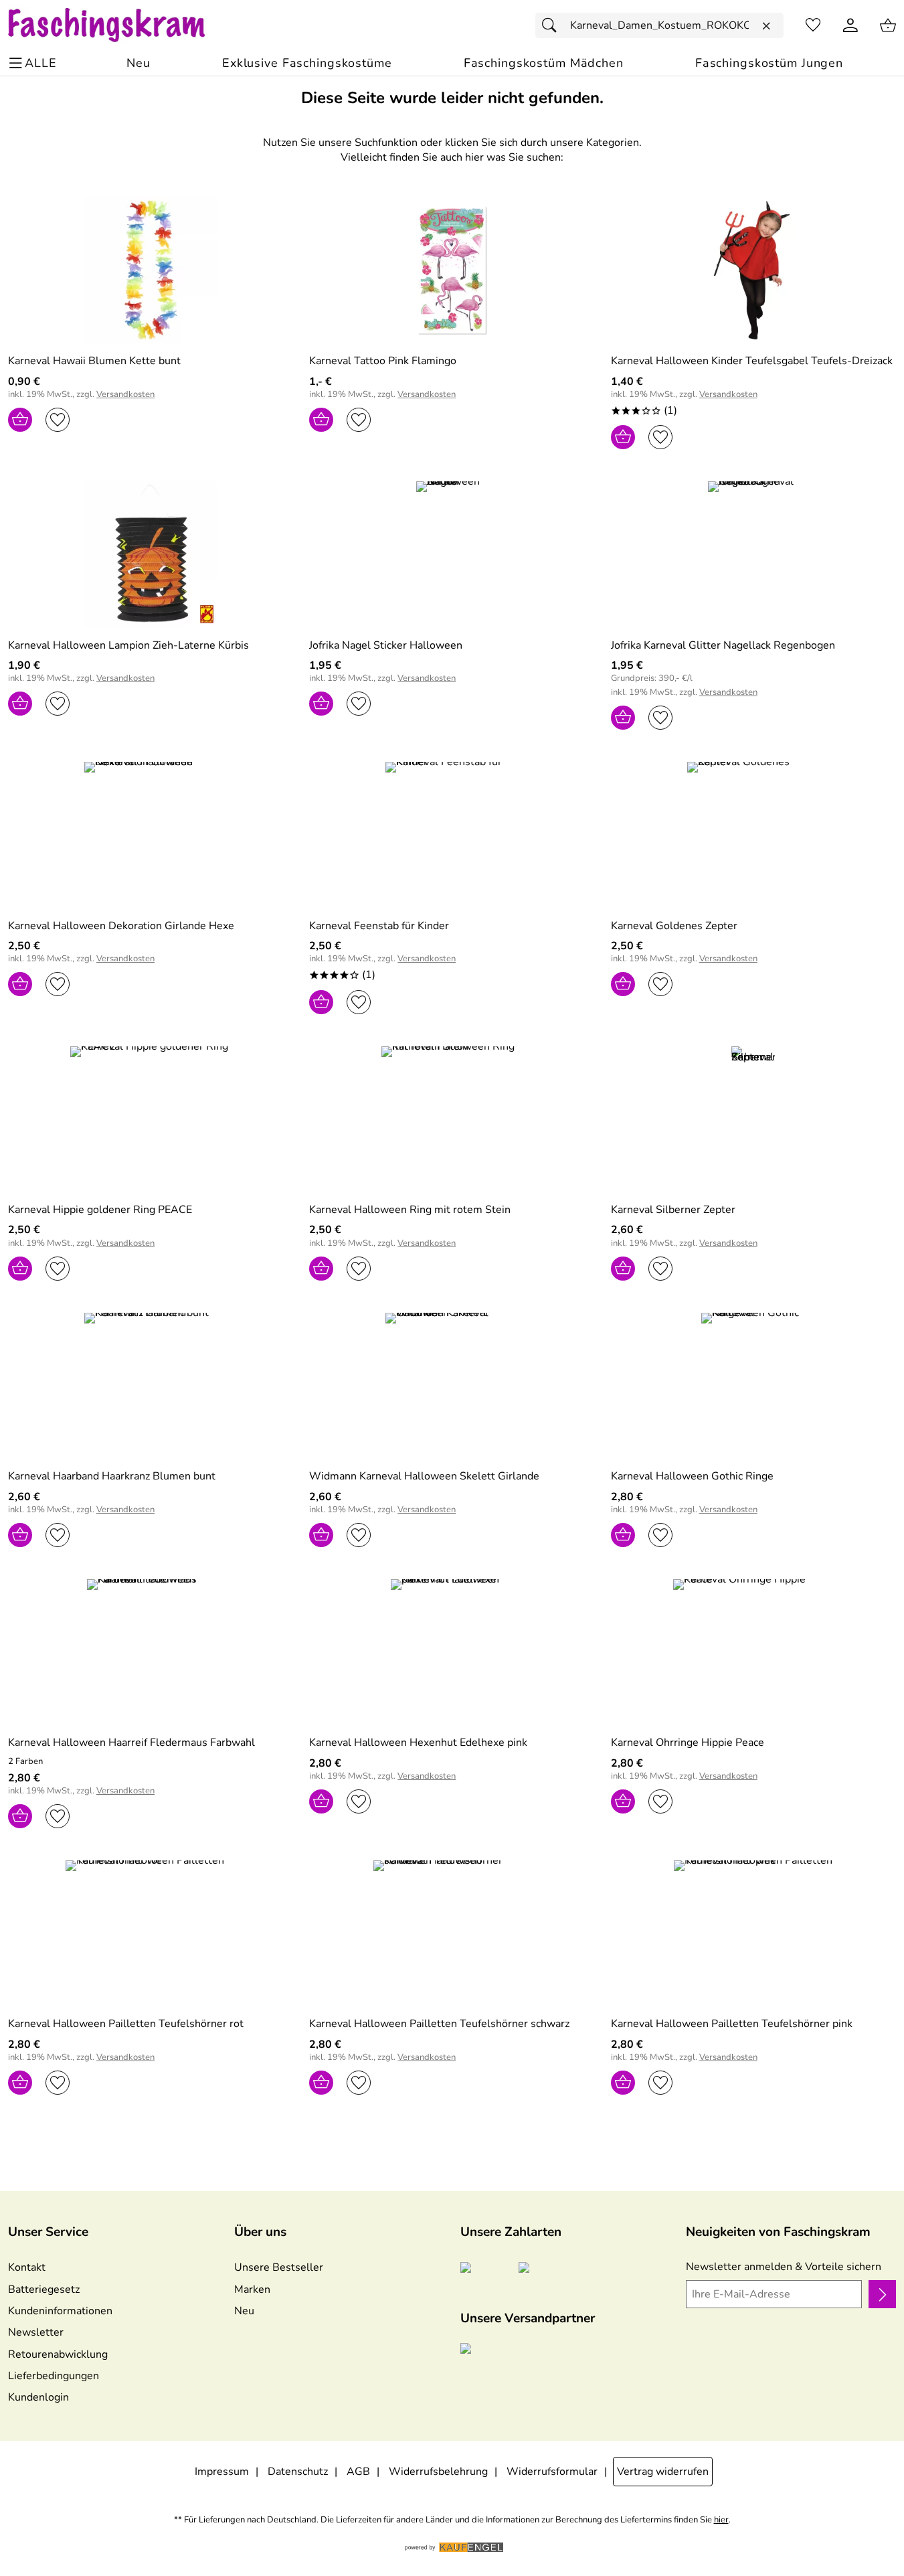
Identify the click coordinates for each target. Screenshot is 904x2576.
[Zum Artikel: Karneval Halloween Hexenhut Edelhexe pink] (452, 1652)
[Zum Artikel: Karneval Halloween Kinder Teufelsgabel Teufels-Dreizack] (753, 270)
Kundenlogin (38, 2397)
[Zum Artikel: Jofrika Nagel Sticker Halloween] (452, 554)
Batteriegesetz (44, 2289)
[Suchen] (553, 25)
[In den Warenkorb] (20, 420)
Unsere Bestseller (279, 2267)
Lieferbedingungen (54, 2376)
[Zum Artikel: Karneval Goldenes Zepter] (753, 834)
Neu (244, 2311)
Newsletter (36, 2332)
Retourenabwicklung (58, 2354)
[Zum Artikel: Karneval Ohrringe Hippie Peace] (753, 1652)
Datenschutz (298, 2472)
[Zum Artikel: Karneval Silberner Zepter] (753, 1119)
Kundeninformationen (60, 2311)
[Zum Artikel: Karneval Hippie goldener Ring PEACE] (151, 1119)
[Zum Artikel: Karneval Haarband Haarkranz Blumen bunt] (151, 1385)
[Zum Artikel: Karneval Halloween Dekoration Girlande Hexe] (151, 834)
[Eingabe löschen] (766, 26)
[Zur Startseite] (119, 25)
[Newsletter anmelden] (882, 2294)
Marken (252, 2289)
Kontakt (27, 2267)
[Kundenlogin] (850, 25)
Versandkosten (125, 395)
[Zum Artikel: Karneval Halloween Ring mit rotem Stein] (452, 1119)
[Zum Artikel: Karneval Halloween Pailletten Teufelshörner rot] (151, 1933)
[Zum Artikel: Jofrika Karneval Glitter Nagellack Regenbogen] (753, 554)
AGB (358, 2472)
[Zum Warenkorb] (888, 25)
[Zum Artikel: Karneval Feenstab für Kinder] (452, 834)
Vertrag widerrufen (663, 2472)
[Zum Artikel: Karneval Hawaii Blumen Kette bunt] (151, 270)
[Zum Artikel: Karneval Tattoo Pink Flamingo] (452, 270)
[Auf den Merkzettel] (58, 420)
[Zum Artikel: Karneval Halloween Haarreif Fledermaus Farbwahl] (151, 1652)
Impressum (222, 2472)
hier (721, 2520)
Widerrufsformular (552, 2472)
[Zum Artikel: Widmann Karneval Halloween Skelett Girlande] (452, 1385)
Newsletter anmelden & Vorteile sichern (784, 2267)
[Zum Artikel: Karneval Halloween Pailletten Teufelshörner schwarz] (452, 1933)
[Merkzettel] (813, 25)
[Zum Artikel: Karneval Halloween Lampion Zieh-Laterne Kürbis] (151, 554)
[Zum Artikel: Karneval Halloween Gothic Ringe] (753, 1385)
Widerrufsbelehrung (438, 2472)
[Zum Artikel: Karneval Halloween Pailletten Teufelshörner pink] (753, 1933)
